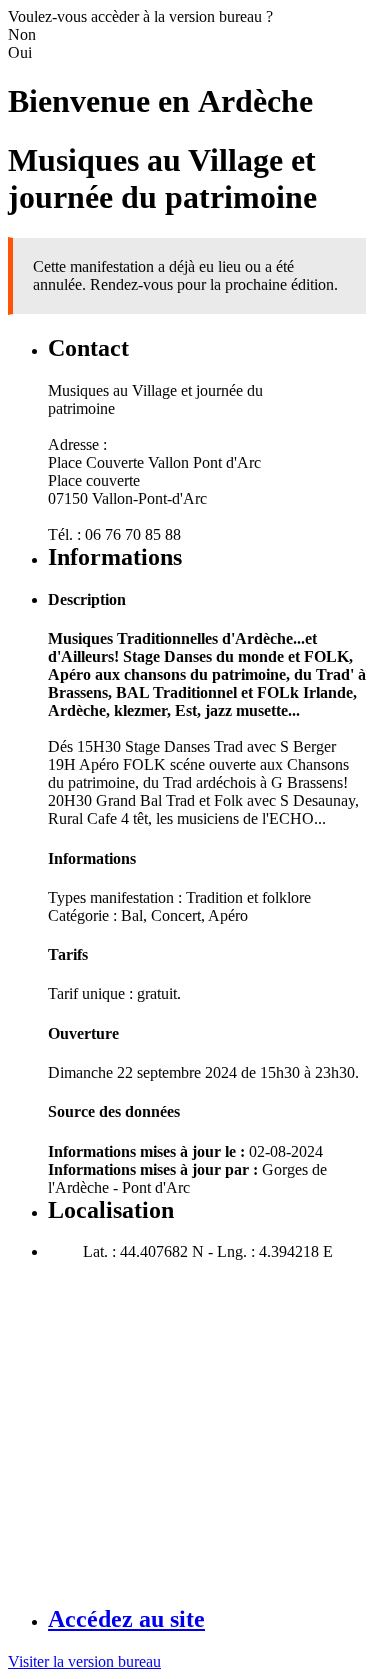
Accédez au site (126, 1619)
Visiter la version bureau (84, 1661)
